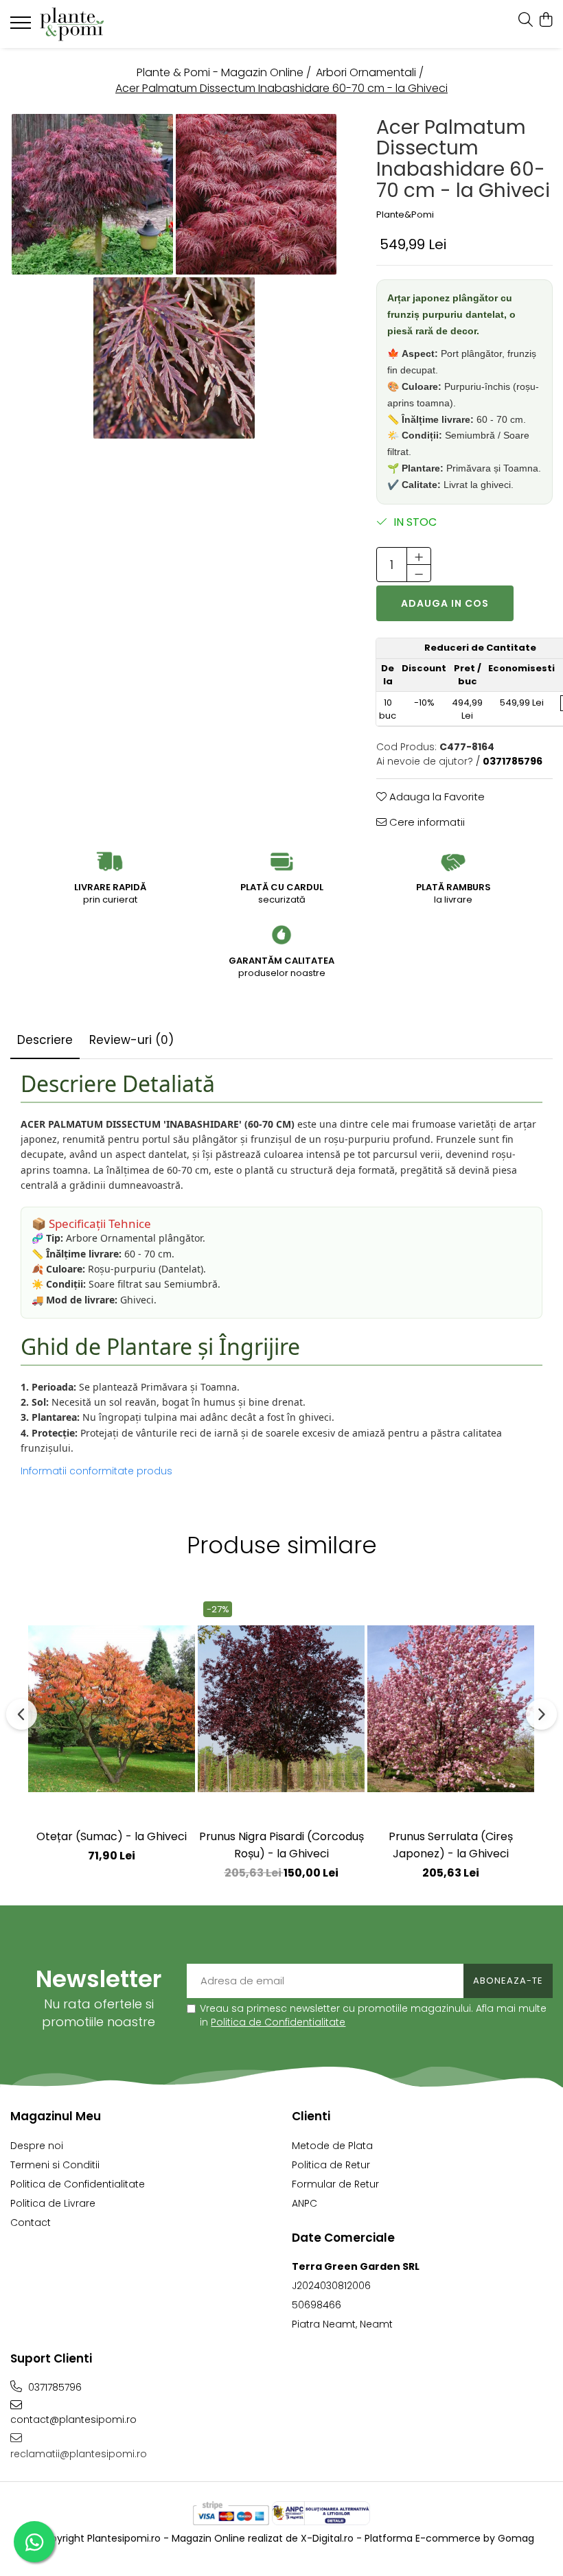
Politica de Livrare (53, 2203)
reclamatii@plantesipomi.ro (79, 2454)
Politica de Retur (331, 2165)
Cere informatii (426, 822)
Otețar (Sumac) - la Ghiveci (112, 1836)
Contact (31, 2223)
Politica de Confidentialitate (278, 2022)
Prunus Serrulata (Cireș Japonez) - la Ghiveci (451, 1845)
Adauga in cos (445, 603)
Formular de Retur (335, 2184)
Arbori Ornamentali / (371, 73)
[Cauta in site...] (526, 21)
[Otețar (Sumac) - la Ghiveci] (112, 1708)
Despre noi (37, 2146)
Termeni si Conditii (55, 2165)
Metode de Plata (332, 2146)
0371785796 (54, 2387)
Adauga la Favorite (436, 797)
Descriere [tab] (45, 1040)
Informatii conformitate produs (96, 1471)
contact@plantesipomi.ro (73, 2420)
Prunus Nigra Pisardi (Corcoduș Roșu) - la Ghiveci (281, 1845)
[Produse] (22, 27)
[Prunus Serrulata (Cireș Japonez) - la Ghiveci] (451, 1708)
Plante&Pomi (405, 215)
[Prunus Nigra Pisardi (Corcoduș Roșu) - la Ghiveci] (281, 1708)
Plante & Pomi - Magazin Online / (225, 73)
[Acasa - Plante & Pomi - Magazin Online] (93, 24)
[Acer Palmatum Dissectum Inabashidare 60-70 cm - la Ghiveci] (92, 195)
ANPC (305, 2203)
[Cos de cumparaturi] (545, 21)
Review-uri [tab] (131, 1040)
